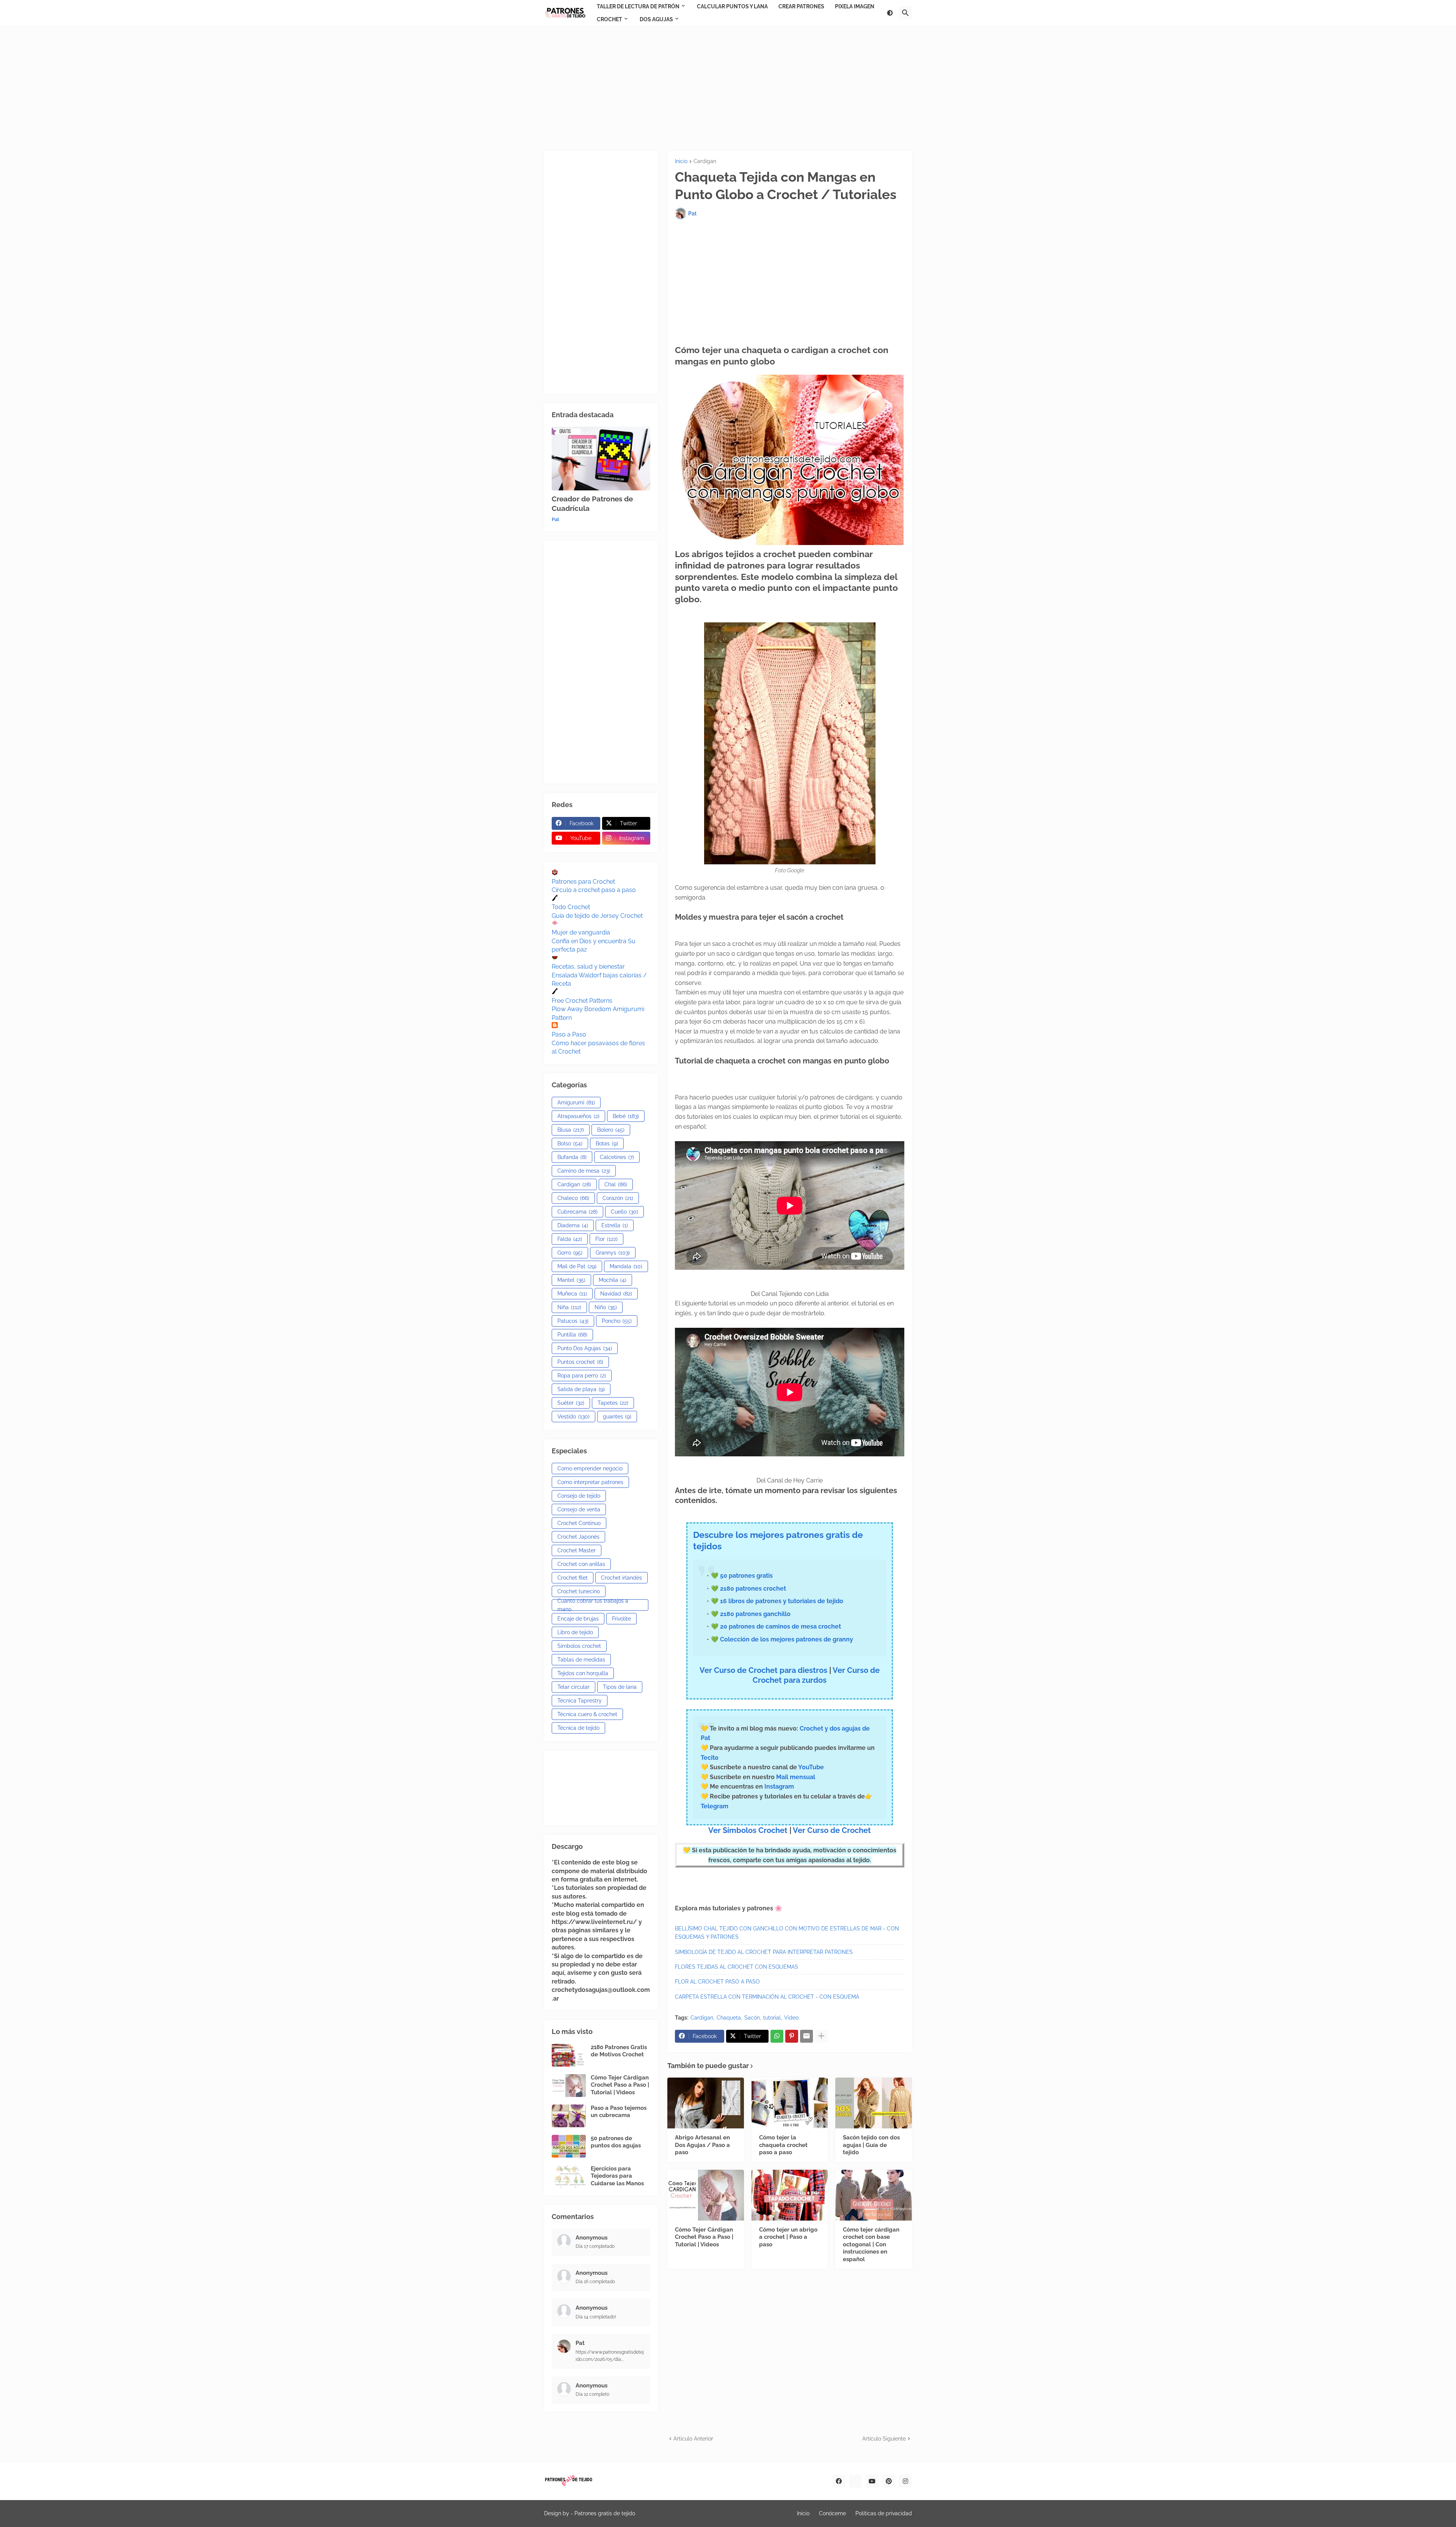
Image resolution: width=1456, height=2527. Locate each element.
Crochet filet (573, 1578)
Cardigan (705, 161)
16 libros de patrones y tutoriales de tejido (782, 1601)
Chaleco (573, 1198)
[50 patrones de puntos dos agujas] (569, 2146)
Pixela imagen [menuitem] (855, 6)
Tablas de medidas (581, 1660)
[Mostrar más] (821, 2036)
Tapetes (613, 1403)
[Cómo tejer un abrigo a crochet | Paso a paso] (790, 2195)
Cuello (624, 1212)
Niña (569, 1307)
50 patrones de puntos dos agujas (616, 2142)
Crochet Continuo (579, 1523)
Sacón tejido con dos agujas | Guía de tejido (871, 2145)
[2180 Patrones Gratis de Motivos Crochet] (569, 2055)
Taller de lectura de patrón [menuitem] (638, 6)
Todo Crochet (571, 907)
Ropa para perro (582, 1376)
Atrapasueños (578, 1116)
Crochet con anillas (581, 1564)
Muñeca (572, 1294)
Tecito (710, 1758)
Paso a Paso (569, 1034)
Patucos (573, 1321)
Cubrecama (577, 1212)
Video (791, 2018)
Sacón (752, 2018)
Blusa (571, 1130)
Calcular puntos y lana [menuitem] (732, 6)
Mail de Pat (577, 1266)
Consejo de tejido (579, 1496)
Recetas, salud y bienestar (588, 967)
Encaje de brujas (578, 1619)
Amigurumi (576, 1103)
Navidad (616, 1294)
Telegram (715, 1806)
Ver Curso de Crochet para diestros (763, 1670)
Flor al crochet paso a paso (717, 1982)
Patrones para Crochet (583, 882)
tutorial (772, 2018)
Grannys (613, 1253)
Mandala (626, 1266)
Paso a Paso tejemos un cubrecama (619, 2112)
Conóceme (832, 2513)
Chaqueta (729, 2018)
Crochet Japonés (578, 1537)
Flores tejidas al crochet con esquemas (737, 1967)
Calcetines (617, 1157)
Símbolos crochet (579, 1646)
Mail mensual (795, 1777)
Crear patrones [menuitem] (801, 6)
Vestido (573, 1417)
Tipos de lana (620, 1687)
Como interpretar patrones (590, 1482)
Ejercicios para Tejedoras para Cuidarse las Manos (617, 2176)
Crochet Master (577, 1550)
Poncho (617, 1321)
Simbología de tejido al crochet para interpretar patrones (764, 1952)
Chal (616, 1184)
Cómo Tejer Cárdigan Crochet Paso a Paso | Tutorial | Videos (704, 2237)
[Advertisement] (728, 88)
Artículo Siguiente (884, 2439)
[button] (890, 13)
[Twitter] (855, 2481)
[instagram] (905, 2481)
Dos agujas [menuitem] (656, 19)
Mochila (613, 1280)
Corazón (618, 1198)
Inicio (681, 161)
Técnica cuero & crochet (587, 1714)
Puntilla (572, 1335)
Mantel (571, 1280)
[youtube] (872, 2481)
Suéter (571, 1403)
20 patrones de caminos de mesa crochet (781, 1626)
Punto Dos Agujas (585, 1348)
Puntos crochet (580, 1362)
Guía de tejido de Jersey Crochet (597, 916)
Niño (606, 1307)
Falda (570, 1239)
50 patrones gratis (746, 1576)
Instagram (779, 1786)
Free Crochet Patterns (582, 1001)
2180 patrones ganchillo (755, 1614)
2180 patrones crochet (753, 1589)
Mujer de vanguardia (581, 932)
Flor (606, 1239)
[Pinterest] (792, 2036)
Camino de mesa (584, 1171)
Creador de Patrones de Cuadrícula (592, 503)
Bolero (611, 1130)
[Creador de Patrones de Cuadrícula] (601, 459)
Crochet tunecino (579, 1591)
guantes (617, 1417)
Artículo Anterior (693, 2439)
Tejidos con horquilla (583, 1673)
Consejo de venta (579, 1509)
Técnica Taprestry (580, 1701)
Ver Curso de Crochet (832, 1830)
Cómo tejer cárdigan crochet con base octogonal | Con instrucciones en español (871, 2244)
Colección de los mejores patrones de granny (787, 1639)
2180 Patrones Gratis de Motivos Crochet (619, 2051)
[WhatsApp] (777, 2036)
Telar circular (573, 1687)
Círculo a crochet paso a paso (594, 890)
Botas (607, 1143)
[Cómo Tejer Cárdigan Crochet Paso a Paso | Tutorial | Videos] (706, 2195)
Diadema (573, 1225)
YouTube (811, 1767)
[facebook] (839, 2481)
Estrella (615, 1225)
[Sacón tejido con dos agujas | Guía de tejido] (874, 2103)
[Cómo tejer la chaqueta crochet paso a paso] (790, 2103)
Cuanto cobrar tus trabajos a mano (593, 1605)
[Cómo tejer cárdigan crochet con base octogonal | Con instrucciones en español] (874, 2195)
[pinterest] (889, 2481)
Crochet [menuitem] (610, 19)
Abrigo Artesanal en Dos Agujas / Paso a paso (702, 2145)
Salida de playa (581, 1389)
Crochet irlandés (621, 1578)
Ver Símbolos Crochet (748, 1830)
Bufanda (572, 1157)
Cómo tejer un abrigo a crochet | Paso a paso (788, 2237)
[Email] (806, 2036)
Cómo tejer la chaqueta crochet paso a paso (783, 2145)
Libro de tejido (575, 1632)
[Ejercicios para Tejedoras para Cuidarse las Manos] (569, 2177)
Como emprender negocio (590, 1468)
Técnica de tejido (578, 1728)
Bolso (570, 1143)
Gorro (570, 1253)
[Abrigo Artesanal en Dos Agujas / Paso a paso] (706, 2103)
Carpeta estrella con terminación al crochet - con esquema (767, 1997)
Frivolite (621, 1619)
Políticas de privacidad (884, 2513)
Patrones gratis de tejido (605, 2513)
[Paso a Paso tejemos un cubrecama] (569, 2116)
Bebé (626, 1116)
